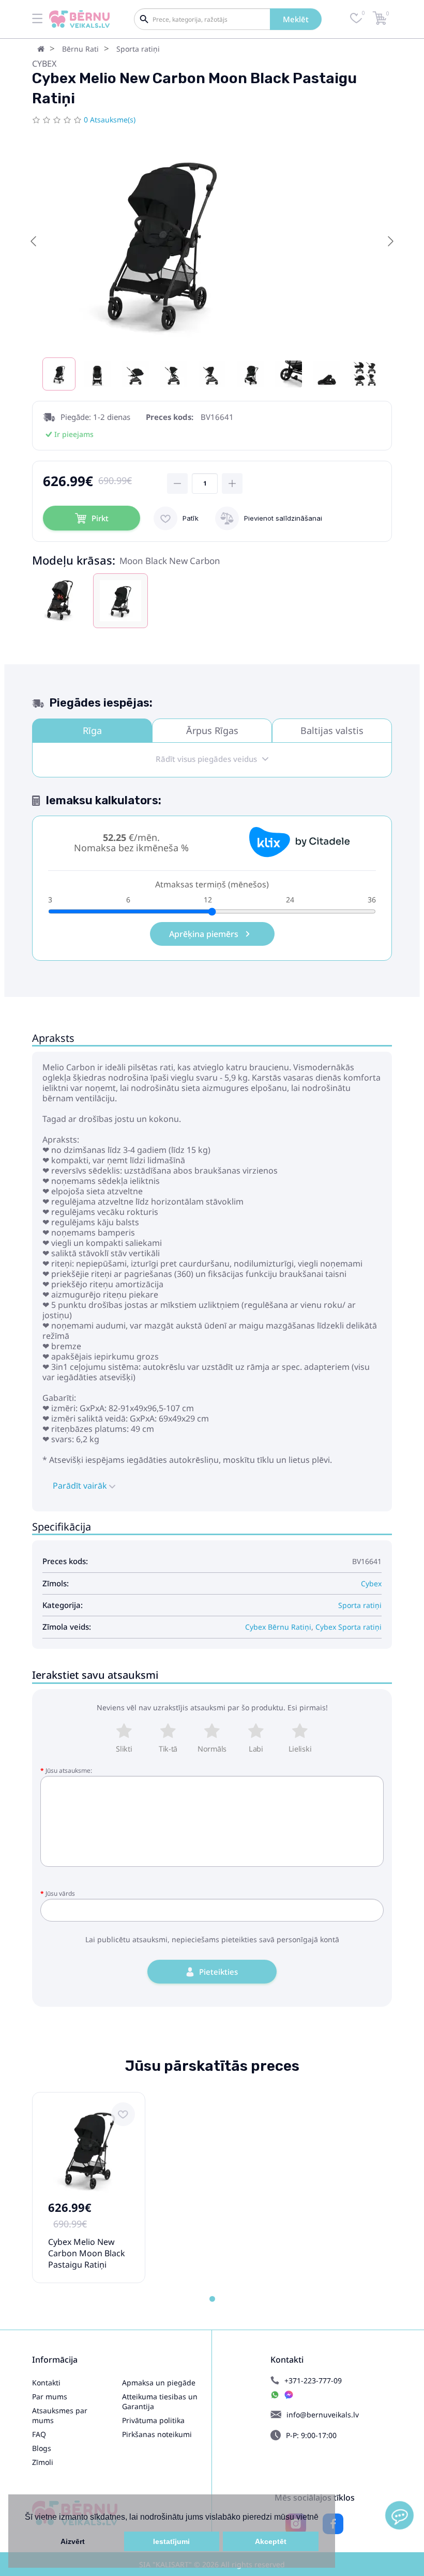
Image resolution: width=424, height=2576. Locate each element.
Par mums (50, 2397)
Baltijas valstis (332, 730)
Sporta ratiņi (138, 49)
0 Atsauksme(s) (110, 120)
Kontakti (46, 2383)
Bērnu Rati (80, 49)
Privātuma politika (153, 2420)
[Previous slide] (34, 241)
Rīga (92, 730)
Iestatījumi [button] (171, 2541)
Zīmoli (43, 2462)
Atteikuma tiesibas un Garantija (160, 2401)
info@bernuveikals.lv (323, 2415)
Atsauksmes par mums (60, 2415)
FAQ (39, 2434)
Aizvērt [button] (73, 2541)
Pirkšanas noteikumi (157, 2434)
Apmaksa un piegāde (159, 2383)
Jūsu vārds (60, 1893)
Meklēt (296, 19)
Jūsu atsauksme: (69, 1770)
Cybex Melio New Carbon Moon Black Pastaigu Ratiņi (87, 2253)
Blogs (42, 2448)
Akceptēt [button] (271, 2541)
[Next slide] (390, 241)
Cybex (44, 64)
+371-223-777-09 (313, 2380)
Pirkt (100, 518)
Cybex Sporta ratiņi (349, 1627)
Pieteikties (218, 1972)
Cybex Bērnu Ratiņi (278, 1627)
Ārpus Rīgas (212, 730)
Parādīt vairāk (81, 1486)
